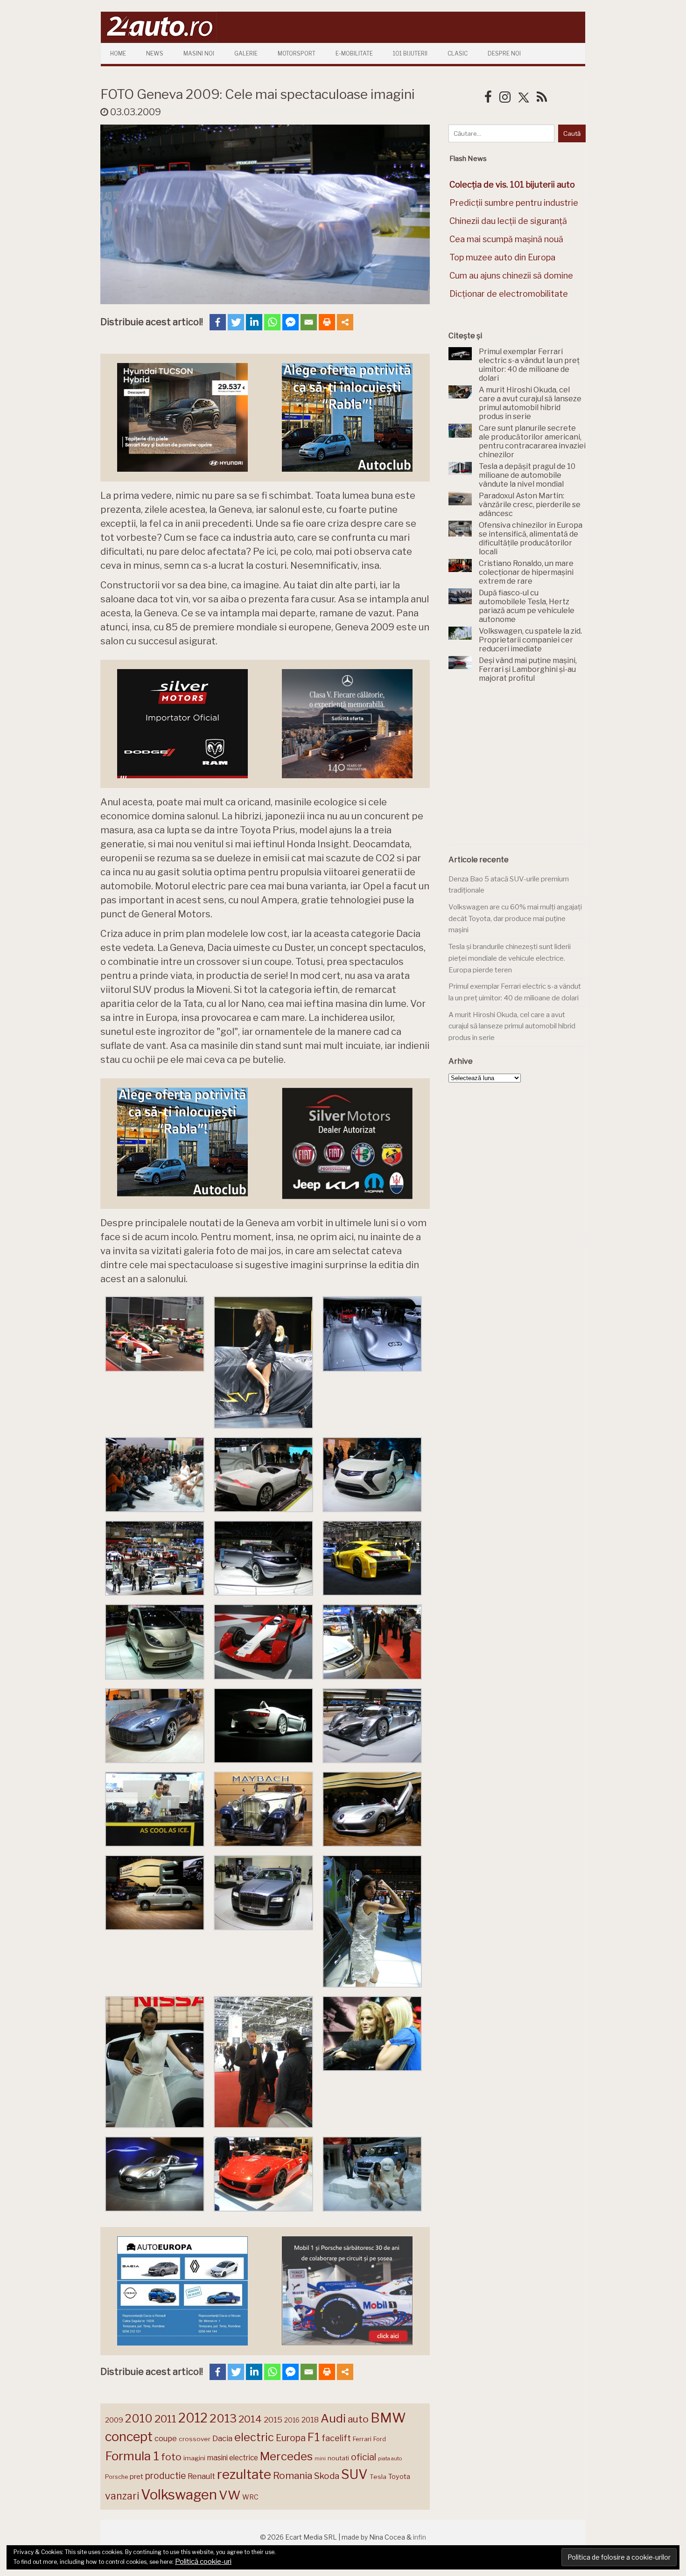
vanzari (122, 2496)
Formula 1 (132, 2456)
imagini (194, 2458)
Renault (201, 2476)
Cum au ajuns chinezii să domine (511, 276)
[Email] (309, 322)
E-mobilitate (354, 53)
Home (118, 53)
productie (165, 2476)
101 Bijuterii (410, 53)
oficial (364, 2457)
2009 (114, 2420)
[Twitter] (236, 322)
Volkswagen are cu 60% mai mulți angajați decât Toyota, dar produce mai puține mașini (515, 918)
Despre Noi (504, 53)
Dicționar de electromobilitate (509, 294)
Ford (380, 2439)
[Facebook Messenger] (290, 322)
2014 (250, 2419)
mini (320, 2459)
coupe (166, 2438)
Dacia (222, 2438)
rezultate (244, 2474)
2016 (292, 2420)
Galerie (246, 53)
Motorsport (297, 53)
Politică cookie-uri (203, 2562)
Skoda (327, 2476)
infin (420, 2537)
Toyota (399, 2477)
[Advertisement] (518, 769)
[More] (345, 322)
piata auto (390, 2458)
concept (129, 2437)
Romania (293, 2475)
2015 (273, 2420)
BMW (388, 2418)
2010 (139, 2419)
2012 (193, 2418)
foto (171, 2457)
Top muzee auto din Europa (502, 257)
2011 (165, 2419)
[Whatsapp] (272, 322)
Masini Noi (199, 53)
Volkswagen (179, 2495)
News (155, 53)
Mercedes (286, 2456)
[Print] (327, 322)
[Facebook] (218, 322)
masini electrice (233, 2458)
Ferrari (362, 2439)
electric (254, 2437)
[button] (155, 1336)
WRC (250, 2497)
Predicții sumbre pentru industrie (514, 203)
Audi (333, 2418)
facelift (336, 2438)
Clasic (458, 53)
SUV (354, 2474)
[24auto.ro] (159, 39)
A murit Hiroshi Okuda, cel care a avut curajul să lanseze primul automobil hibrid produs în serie (512, 1026)
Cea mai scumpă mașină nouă (506, 239)
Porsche (116, 2477)
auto (358, 2419)
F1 (314, 2437)
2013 (223, 2418)
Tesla (378, 2477)
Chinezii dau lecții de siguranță (508, 221)
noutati (338, 2458)
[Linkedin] (254, 322)
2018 (310, 2420)
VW (230, 2495)
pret (136, 2476)
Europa (291, 2438)
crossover (195, 2439)
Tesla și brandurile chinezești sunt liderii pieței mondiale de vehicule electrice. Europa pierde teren (510, 958)
